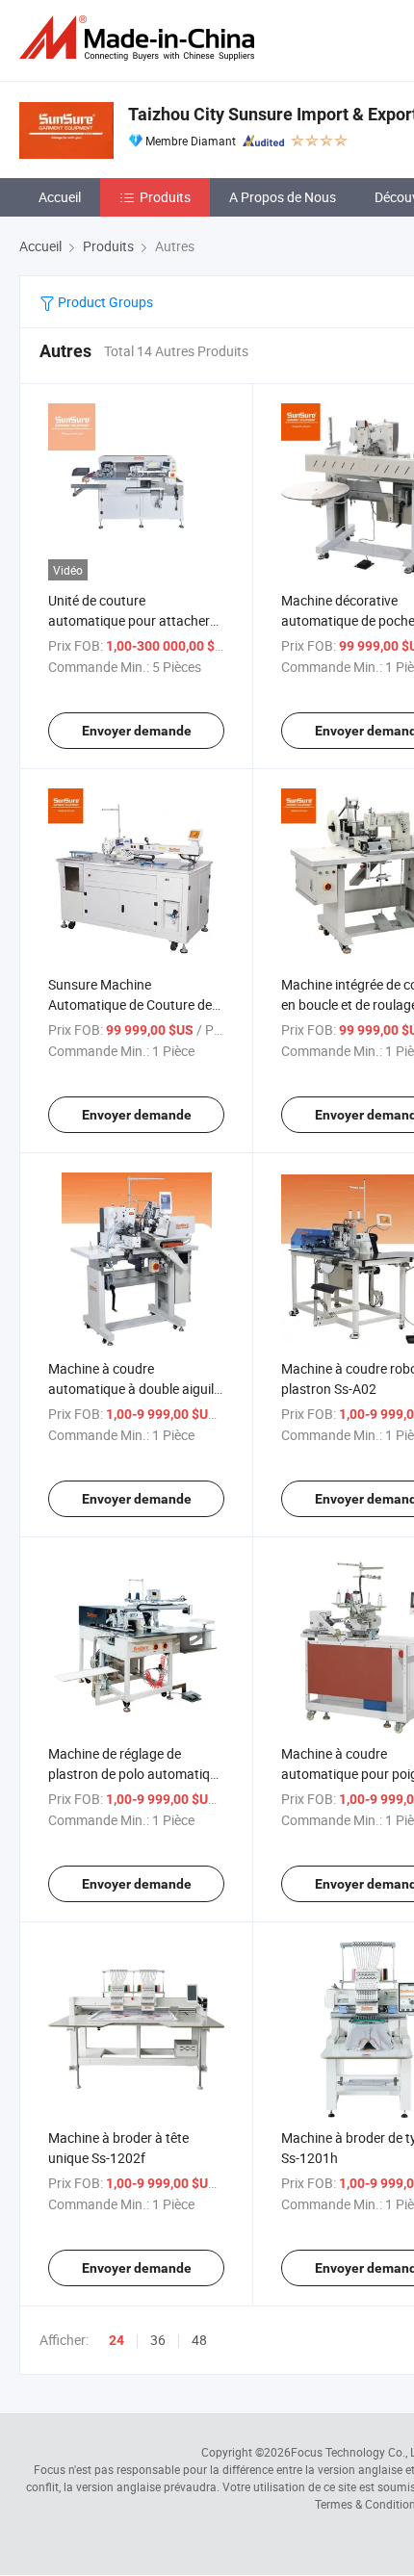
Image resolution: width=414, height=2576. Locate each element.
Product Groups (104, 302)
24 (116, 2340)
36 (158, 2340)
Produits (165, 197)
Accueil (60, 197)
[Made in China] (141, 38)
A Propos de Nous (283, 197)
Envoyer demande (137, 731)
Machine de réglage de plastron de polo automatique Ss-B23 (136, 1774)
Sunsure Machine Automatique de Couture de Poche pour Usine (130, 1005)
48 (199, 2340)
